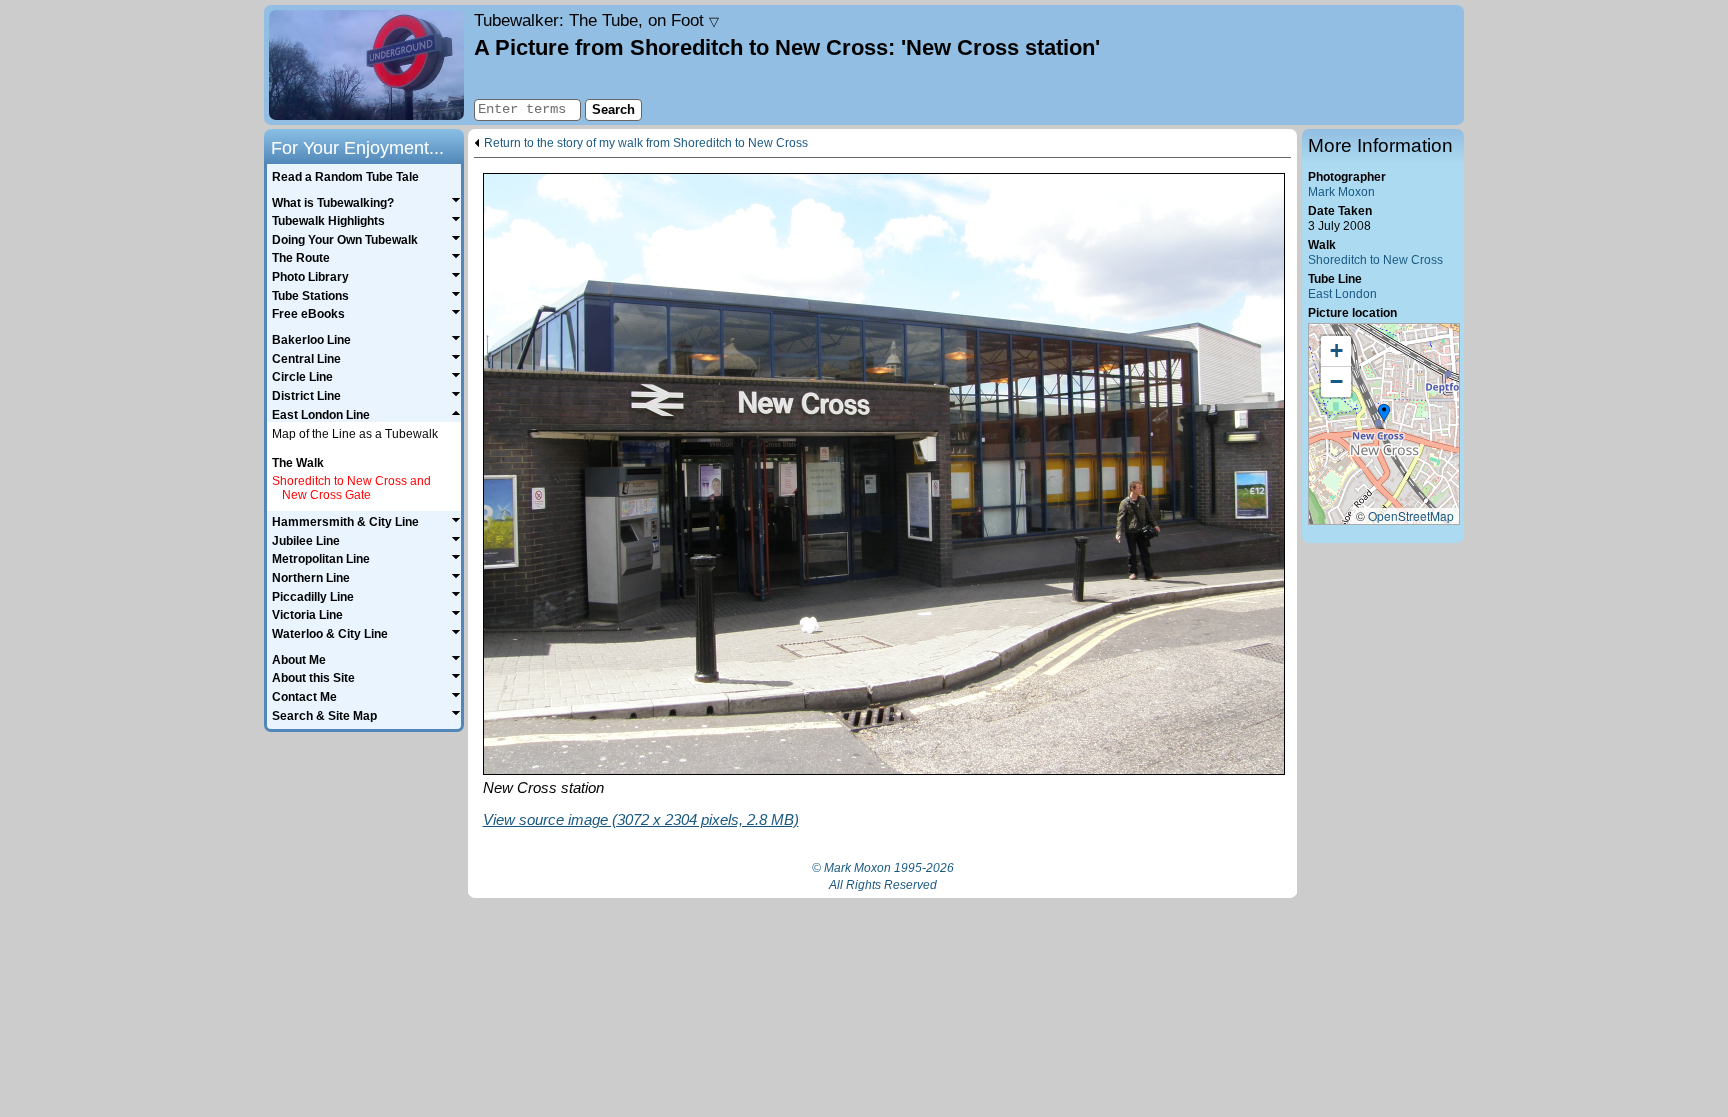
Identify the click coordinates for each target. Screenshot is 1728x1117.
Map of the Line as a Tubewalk (355, 434)
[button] (1384, 414)
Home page (366, 65)
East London (1342, 294)
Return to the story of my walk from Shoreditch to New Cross (646, 143)
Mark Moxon (1341, 192)
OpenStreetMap (1411, 515)
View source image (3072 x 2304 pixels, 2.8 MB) (641, 819)
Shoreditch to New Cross (1375, 260)
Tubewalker (596, 20)
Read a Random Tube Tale (345, 177)
